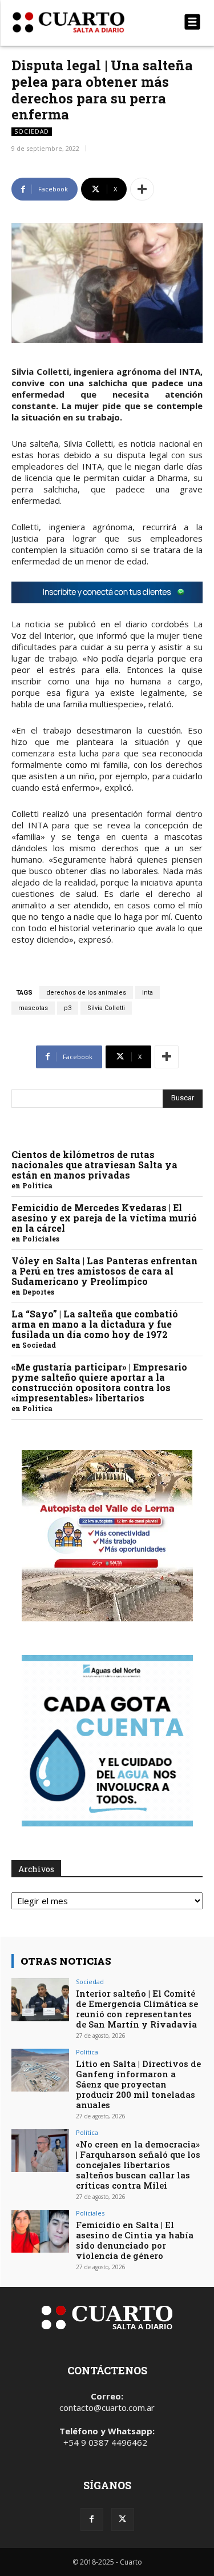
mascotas (33, 1008)
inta (148, 993)
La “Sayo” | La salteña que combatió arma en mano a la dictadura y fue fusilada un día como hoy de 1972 (95, 1324)
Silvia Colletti (106, 1008)
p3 (68, 1008)
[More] (142, 189)
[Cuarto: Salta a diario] (78, 22)
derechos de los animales (86, 993)
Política (37, 1185)
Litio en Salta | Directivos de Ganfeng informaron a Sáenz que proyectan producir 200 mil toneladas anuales (138, 2084)
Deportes (38, 1292)
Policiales (41, 1239)
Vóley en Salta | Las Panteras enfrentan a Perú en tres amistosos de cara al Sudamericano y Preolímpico (104, 1271)
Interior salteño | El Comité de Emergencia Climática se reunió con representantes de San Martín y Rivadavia (137, 2009)
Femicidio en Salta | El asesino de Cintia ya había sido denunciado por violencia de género (135, 2240)
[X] (123, 2519)
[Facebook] (92, 2519)
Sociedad (32, 131)
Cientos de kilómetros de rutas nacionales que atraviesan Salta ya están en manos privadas (94, 1165)
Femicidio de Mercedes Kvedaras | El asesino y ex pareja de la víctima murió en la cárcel (104, 1218)
